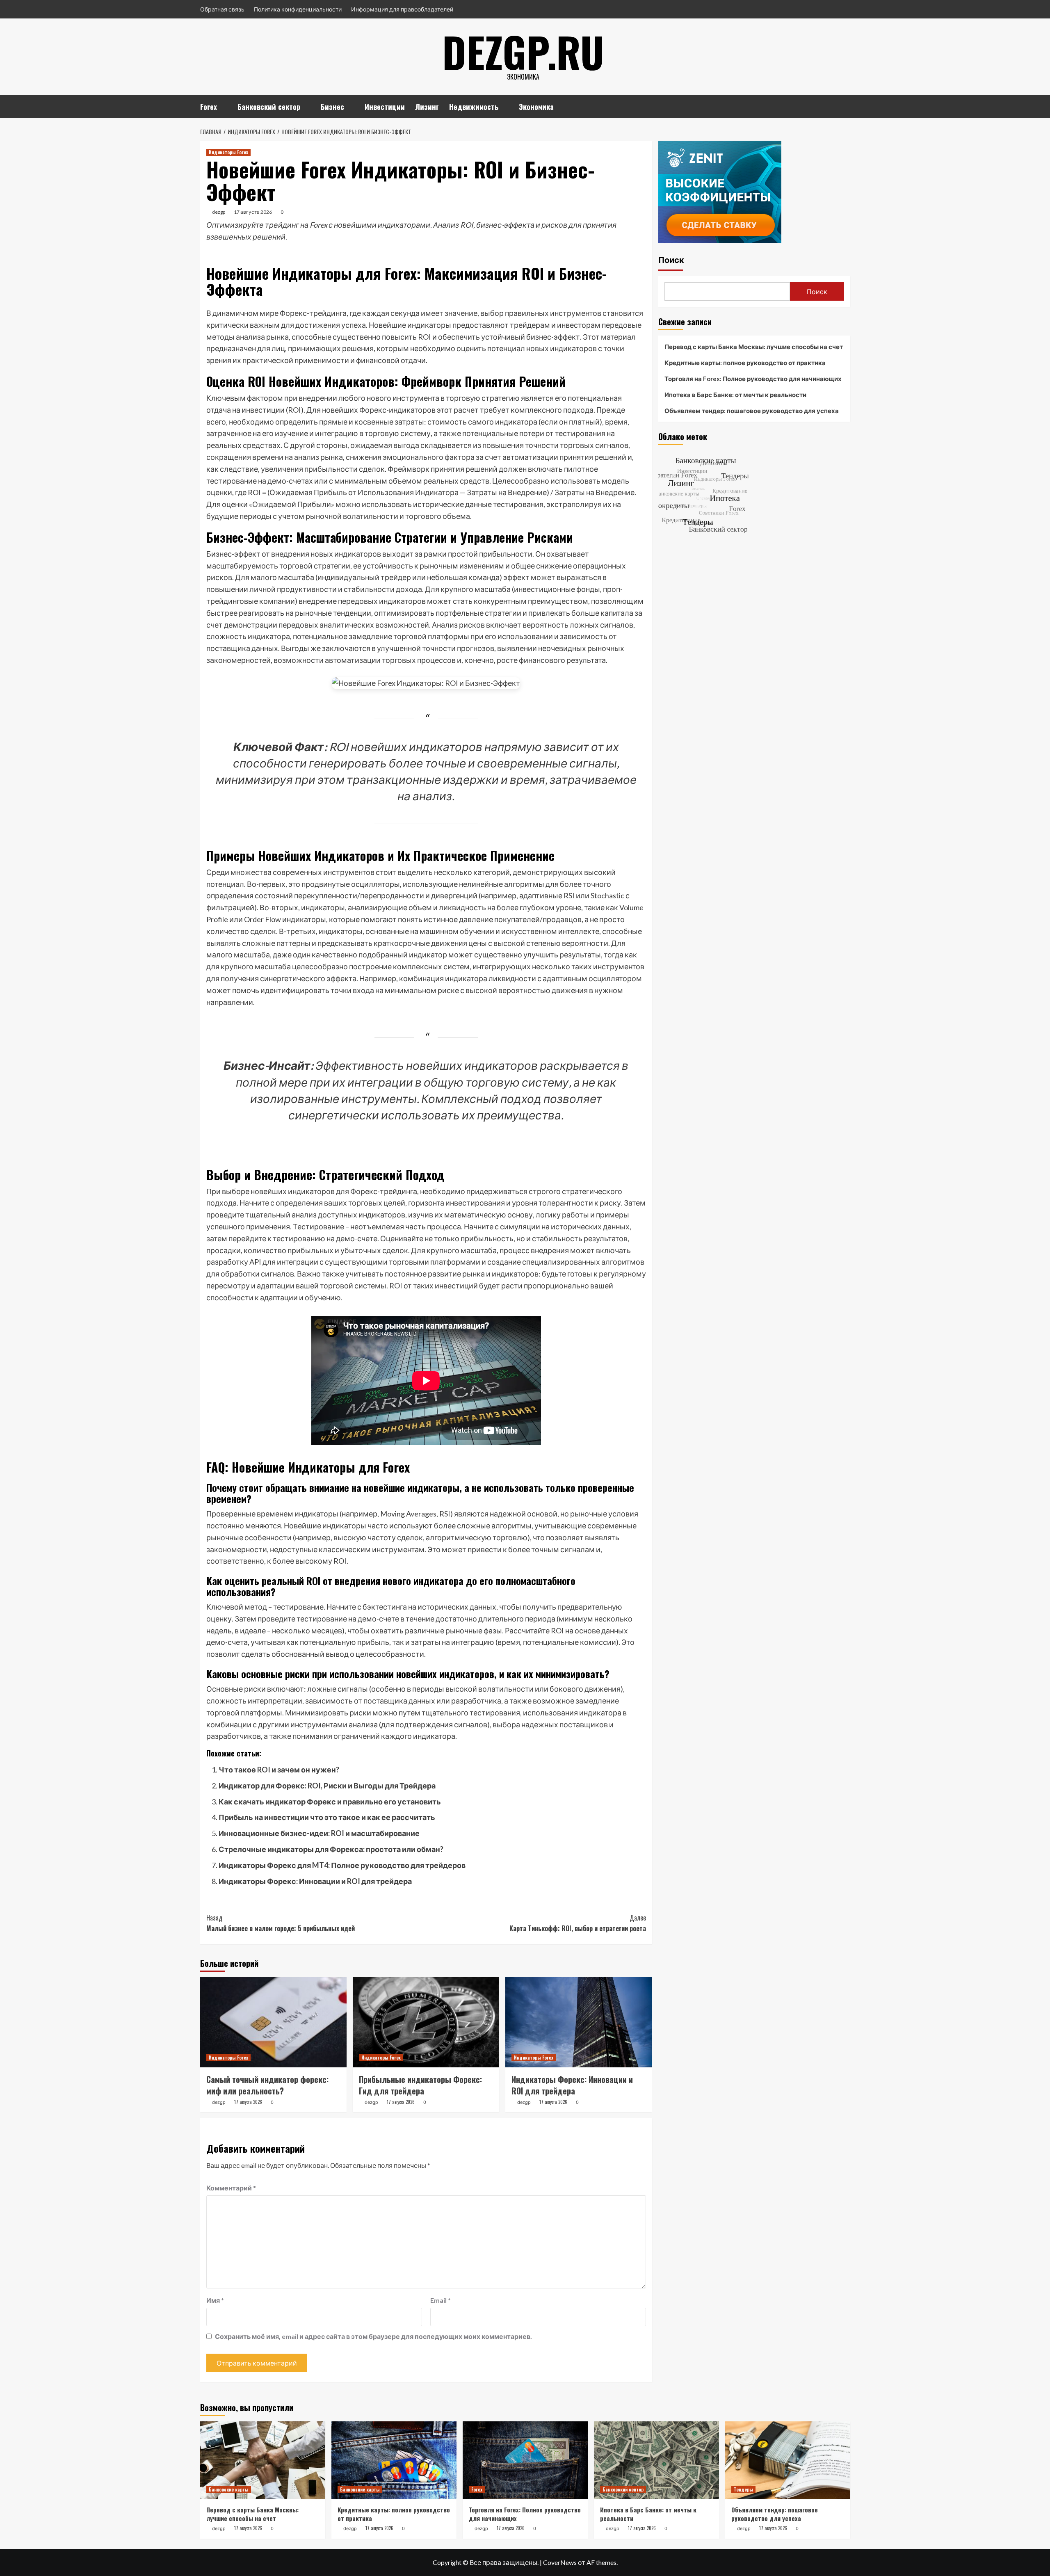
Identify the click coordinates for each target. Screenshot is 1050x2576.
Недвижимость (474, 107)
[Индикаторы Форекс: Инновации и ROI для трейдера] (579, 2022)
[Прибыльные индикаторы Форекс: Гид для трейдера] (426, 2022)
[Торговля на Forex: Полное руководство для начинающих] (525, 2460)
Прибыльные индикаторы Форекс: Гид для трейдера (420, 2085)
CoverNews (560, 2562)
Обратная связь (222, 9)
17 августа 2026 (253, 212)
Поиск (671, 260)
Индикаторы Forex (228, 152)
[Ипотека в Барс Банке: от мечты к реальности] (656, 2460)
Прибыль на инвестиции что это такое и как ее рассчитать (327, 1817)
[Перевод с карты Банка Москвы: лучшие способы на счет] (263, 2460)
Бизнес (332, 107)
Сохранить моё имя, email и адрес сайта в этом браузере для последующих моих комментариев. (373, 2336)
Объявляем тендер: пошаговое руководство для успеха (752, 411)
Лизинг (427, 107)
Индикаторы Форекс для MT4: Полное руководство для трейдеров (342, 1865)
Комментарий (231, 2188)
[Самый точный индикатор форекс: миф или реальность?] (273, 2022)
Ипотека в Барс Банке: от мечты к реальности (735, 395)
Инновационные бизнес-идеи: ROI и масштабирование (319, 1833)
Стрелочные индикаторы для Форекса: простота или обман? (331, 1849)
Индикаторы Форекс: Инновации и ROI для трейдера (315, 1881)
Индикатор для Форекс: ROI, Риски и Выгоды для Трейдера (327, 1786)
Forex (209, 107)
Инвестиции (385, 107)
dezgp (219, 212)
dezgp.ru (523, 51)
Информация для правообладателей (402, 9)
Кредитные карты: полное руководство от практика (745, 363)
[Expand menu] (222, 108)
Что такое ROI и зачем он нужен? (279, 1770)
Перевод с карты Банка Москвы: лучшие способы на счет (754, 347)
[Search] (845, 105)
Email (441, 2300)
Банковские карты (229, 2489)
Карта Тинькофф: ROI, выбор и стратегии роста (578, 1923)
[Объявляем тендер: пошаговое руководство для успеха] (788, 2460)
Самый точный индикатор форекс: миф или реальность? (267, 2085)
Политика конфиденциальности (298, 9)
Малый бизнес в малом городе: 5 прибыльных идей (281, 1923)
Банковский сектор (269, 107)
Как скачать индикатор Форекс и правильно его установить (330, 1802)
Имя (215, 2300)
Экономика (536, 107)
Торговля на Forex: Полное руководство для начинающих (753, 379)
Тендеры (743, 2489)
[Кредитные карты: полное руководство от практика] (394, 2460)
